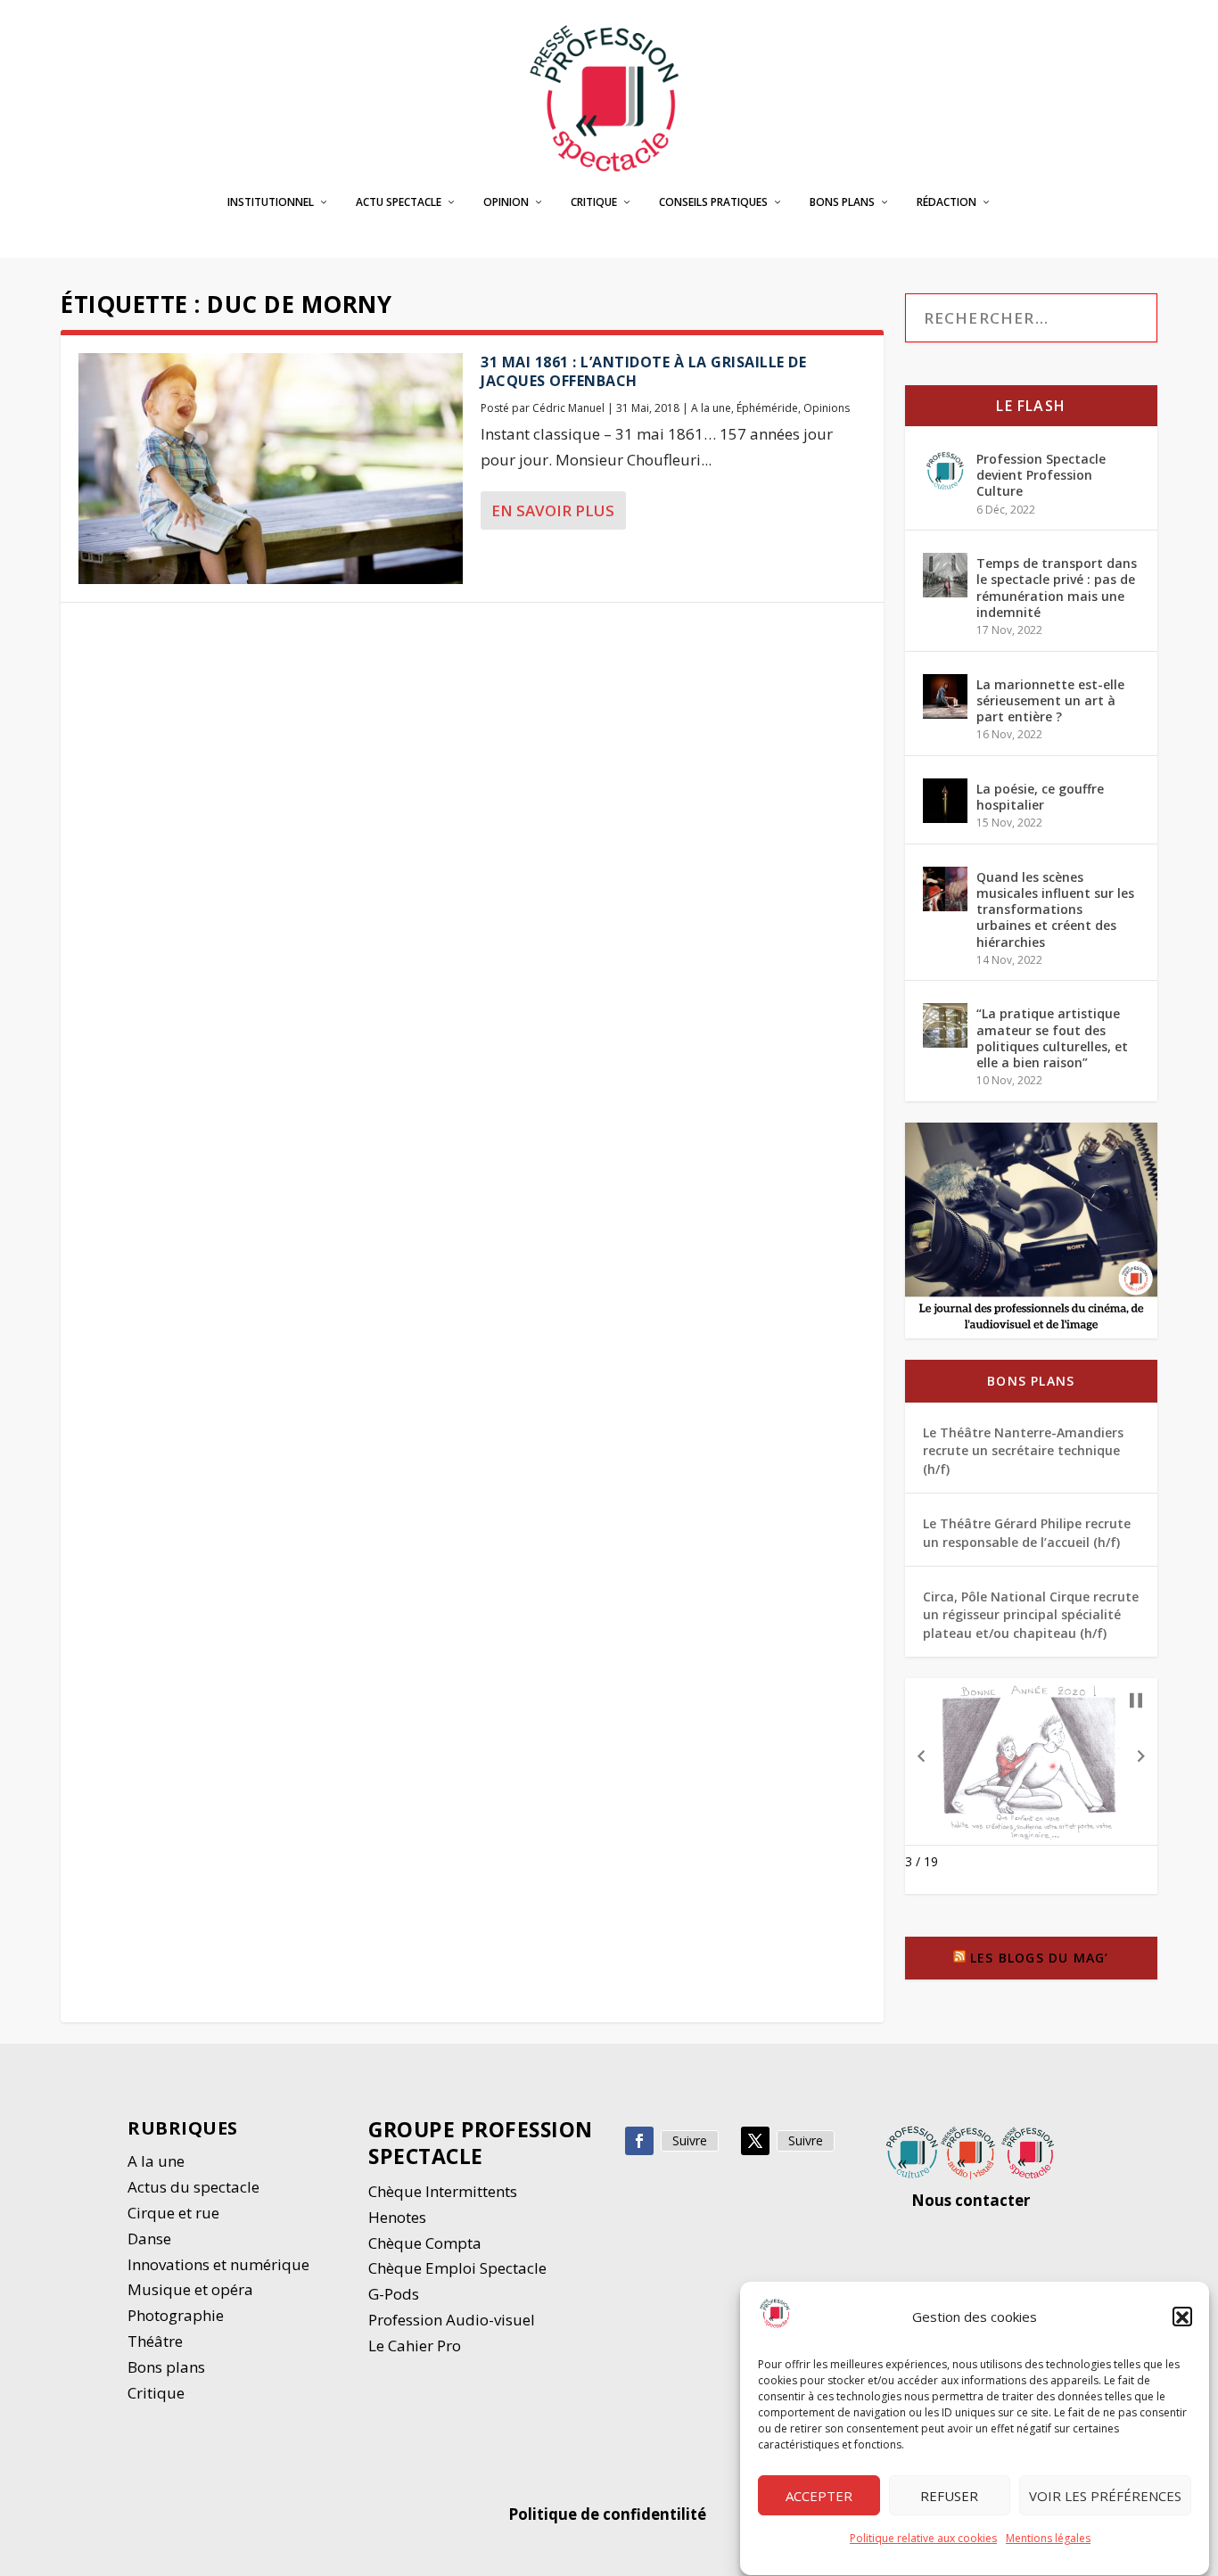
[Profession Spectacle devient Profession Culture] (945, 471)
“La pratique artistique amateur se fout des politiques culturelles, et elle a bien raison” (1052, 1038)
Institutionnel (271, 202)
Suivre (690, 2140)
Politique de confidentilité (609, 2514)
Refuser (949, 2496)
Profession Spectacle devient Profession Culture (1041, 475)
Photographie (176, 2315)
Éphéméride (767, 408)
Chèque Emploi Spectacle (457, 2268)
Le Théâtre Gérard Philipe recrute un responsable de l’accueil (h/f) (1027, 1532)
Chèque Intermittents (443, 2191)
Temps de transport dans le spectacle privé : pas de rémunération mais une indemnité (1057, 588)
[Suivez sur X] (755, 2141)
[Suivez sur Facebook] (639, 2141)
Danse (151, 2239)
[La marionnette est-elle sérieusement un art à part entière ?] (945, 696)
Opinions (827, 408)
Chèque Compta (425, 2243)
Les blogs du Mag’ (1039, 1958)
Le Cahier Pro (415, 2346)
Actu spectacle (399, 202)
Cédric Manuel (568, 408)
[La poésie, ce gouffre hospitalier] (945, 801)
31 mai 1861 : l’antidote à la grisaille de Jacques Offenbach (643, 371)
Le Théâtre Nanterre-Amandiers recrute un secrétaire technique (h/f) (1023, 1451)
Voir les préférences (1105, 2496)
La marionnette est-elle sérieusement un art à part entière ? (1050, 700)
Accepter (819, 2496)
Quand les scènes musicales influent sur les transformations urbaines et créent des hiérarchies (1055, 909)
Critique (594, 202)
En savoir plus (553, 510)
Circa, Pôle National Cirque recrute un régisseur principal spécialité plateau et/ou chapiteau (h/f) (1031, 1615)
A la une (711, 408)
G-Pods (394, 2294)
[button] (1182, 2317)
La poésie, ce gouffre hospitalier (1040, 797)
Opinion (506, 202)
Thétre (157, 2341)
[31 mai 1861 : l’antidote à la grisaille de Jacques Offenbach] (271, 469)
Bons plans (842, 202)
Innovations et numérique (218, 2264)
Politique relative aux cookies (923, 2538)
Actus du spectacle (193, 2187)
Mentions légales (1048, 2538)
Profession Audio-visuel (452, 2320)
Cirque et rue (173, 2213)
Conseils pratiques (713, 202)
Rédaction (946, 202)
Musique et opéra (190, 2289)
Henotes (397, 2217)
